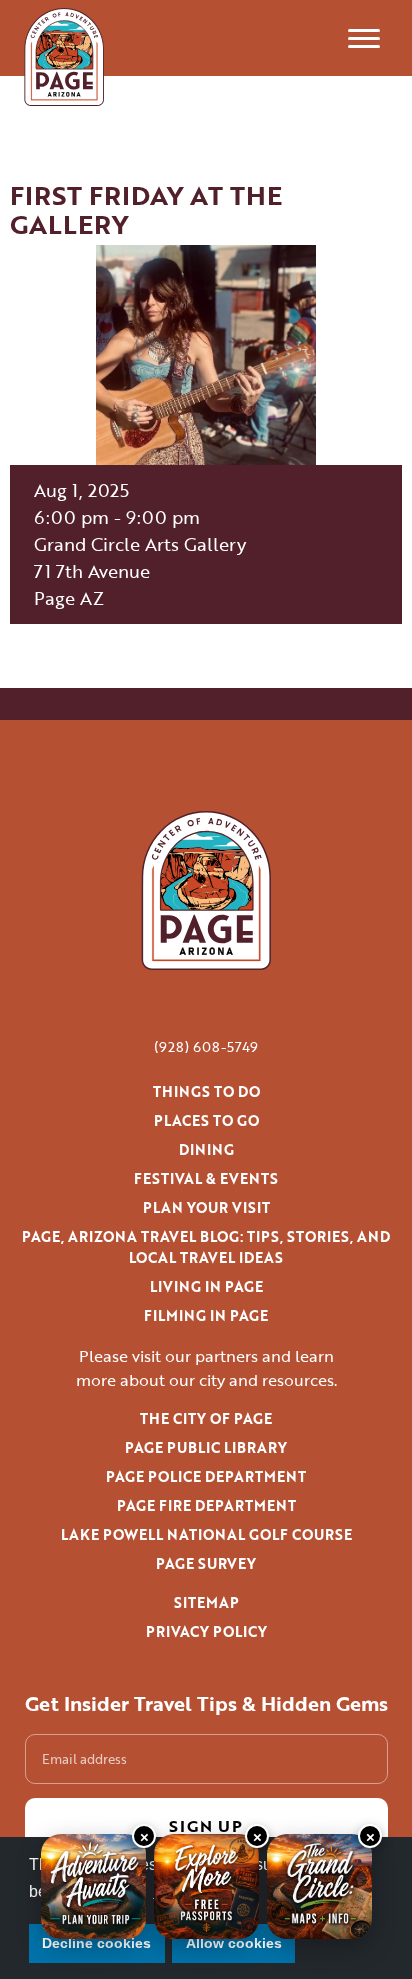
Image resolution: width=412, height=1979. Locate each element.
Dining (206, 1149)
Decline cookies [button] (96, 1943)
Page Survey (206, 1563)
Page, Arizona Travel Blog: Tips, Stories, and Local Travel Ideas (206, 1247)
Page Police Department (206, 1476)
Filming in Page (206, 1315)
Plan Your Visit (206, 1207)
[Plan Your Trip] (93, 1886)
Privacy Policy (206, 1631)
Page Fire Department (206, 1505)
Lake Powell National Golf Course (206, 1534)
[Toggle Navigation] (364, 38)
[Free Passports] (206, 1886)
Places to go (206, 1120)
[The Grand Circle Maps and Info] (319, 1886)
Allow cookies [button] (234, 1943)
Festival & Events (206, 1178)
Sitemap (206, 1602)
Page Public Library (206, 1447)
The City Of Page (206, 1418)
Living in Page (206, 1286)
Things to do (206, 1091)
